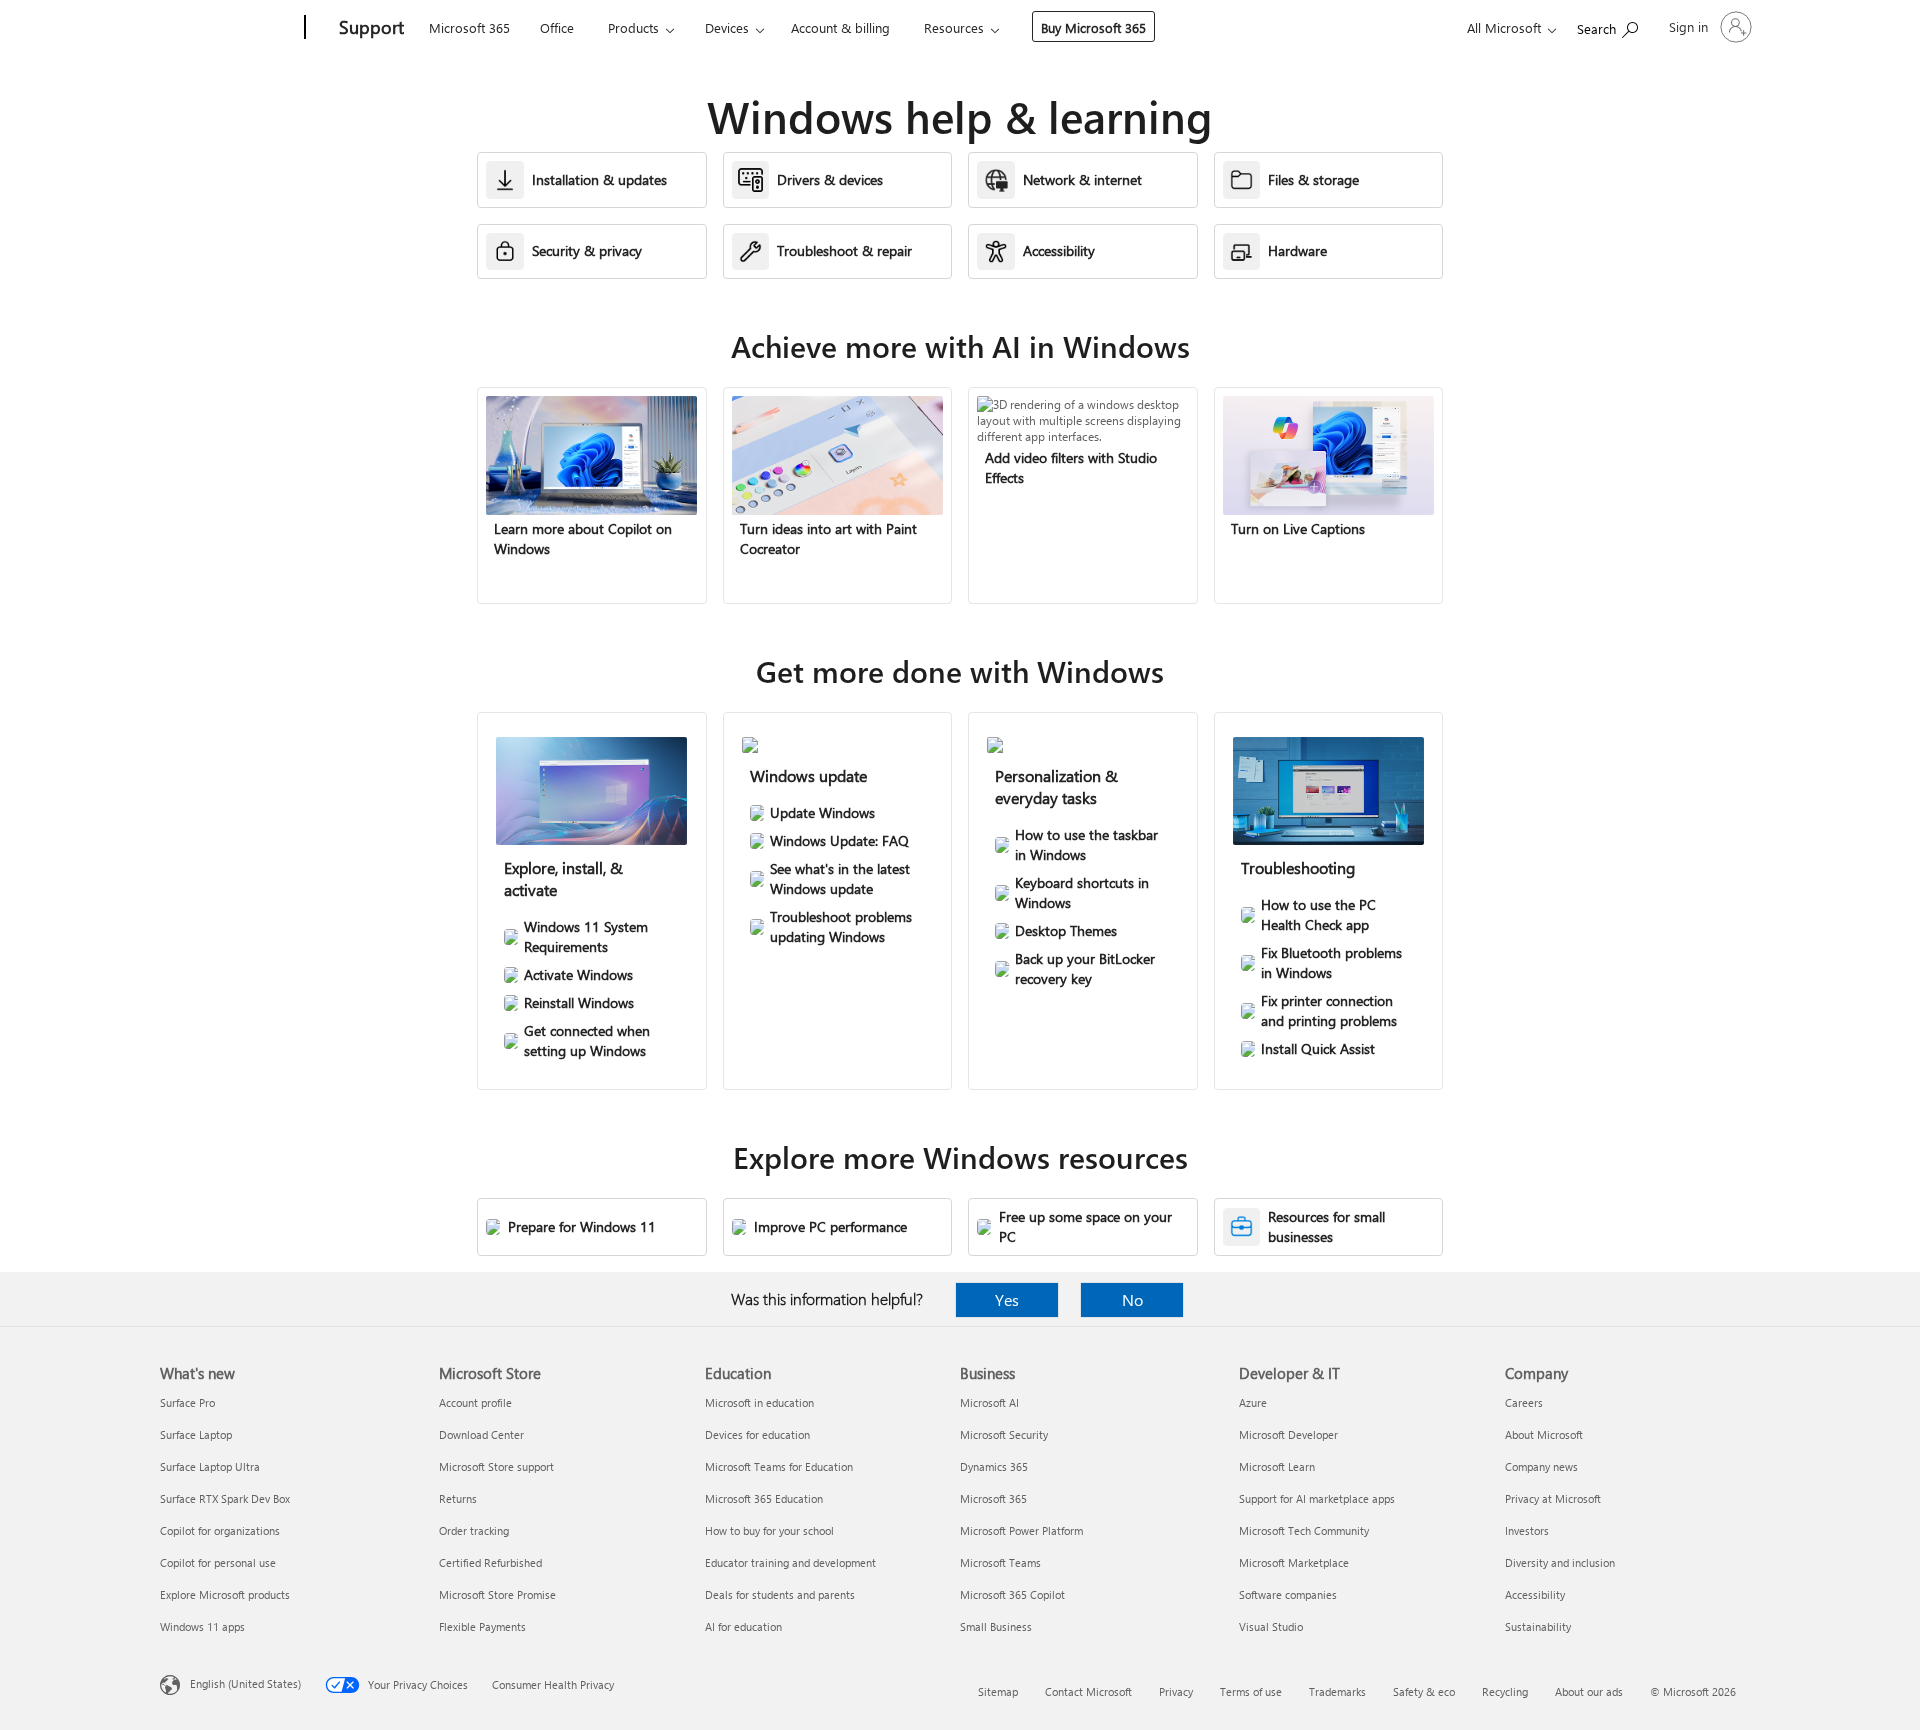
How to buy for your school (769, 1530)
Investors (1527, 1530)
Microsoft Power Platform (1021, 1530)
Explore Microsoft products (225, 1594)
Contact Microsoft (1088, 1691)
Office (557, 27)
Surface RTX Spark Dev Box (225, 1498)
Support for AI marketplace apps (1317, 1498)
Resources (954, 27)
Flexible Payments (482, 1626)
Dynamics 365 (994, 1466)
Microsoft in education (759, 1402)
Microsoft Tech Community (1304, 1530)
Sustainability (1538, 1626)
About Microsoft (1544, 1434)
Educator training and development (790, 1562)
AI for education (743, 1626)
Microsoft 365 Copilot (1012, 1594)
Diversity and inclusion (1560, 1562)
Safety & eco (1424, 1691)
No (1132, 1299)
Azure (1253, 1402)
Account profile (475, 1402)
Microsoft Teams (1000, 1562)
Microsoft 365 (469, 27)
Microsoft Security (1004, 1434)
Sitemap (998, 1691)
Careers (1524, 1402)
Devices (727, 27)
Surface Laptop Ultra (210, 1466)
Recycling (1505, 1691)
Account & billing (840, 27)
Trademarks (1337, 1691)
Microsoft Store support (496, 1466)
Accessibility (1535, 1594)
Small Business (996, 1626)
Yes (1007, 1299)
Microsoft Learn (1277, 1466)
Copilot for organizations (220, 1530)
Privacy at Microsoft (1553, 1498)
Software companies (1288, 1594)
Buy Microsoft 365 (1093, 27)
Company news (1541, 1466)
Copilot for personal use (218, 1562)
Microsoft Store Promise (497, 1594)
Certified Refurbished (490, 1562)
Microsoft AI (989, 1402)
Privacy (1176, 1691)
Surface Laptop (196, 1434)
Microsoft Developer (1288, 1434)
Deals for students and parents (780, 1594)
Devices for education (757, 1434)
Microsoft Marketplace (1294, 1562)
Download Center (481, 1434)
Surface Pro (187, 1402)
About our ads (1589, 1691)
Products (633, 27)
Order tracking (474, 1530)
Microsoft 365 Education (764, 1498)
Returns (458, 1498)
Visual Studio (1271, 1626)
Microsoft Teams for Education (779, 1466)
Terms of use (1251, 1691)
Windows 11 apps (202, 1626)
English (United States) (245, 1683)
